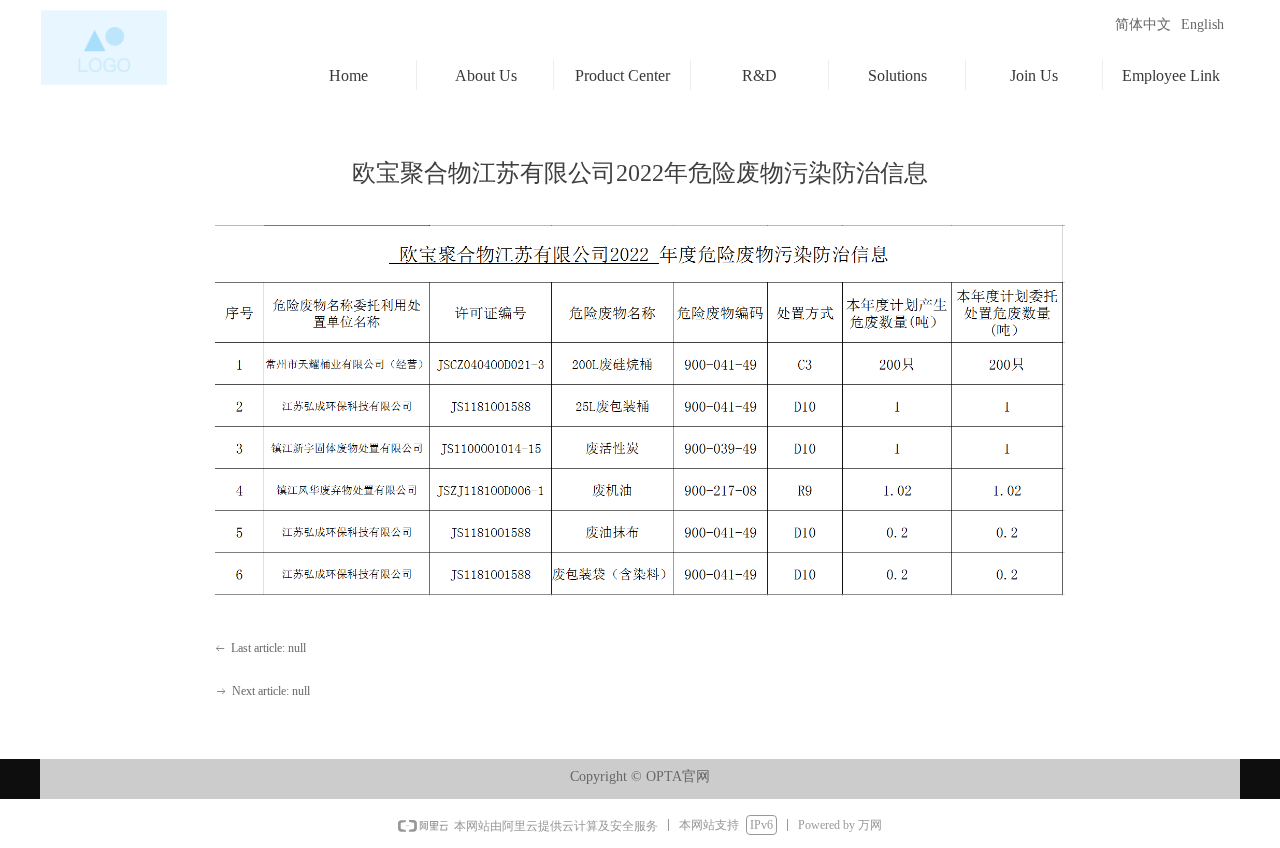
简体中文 (1143, 24)
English (1202, 24)
